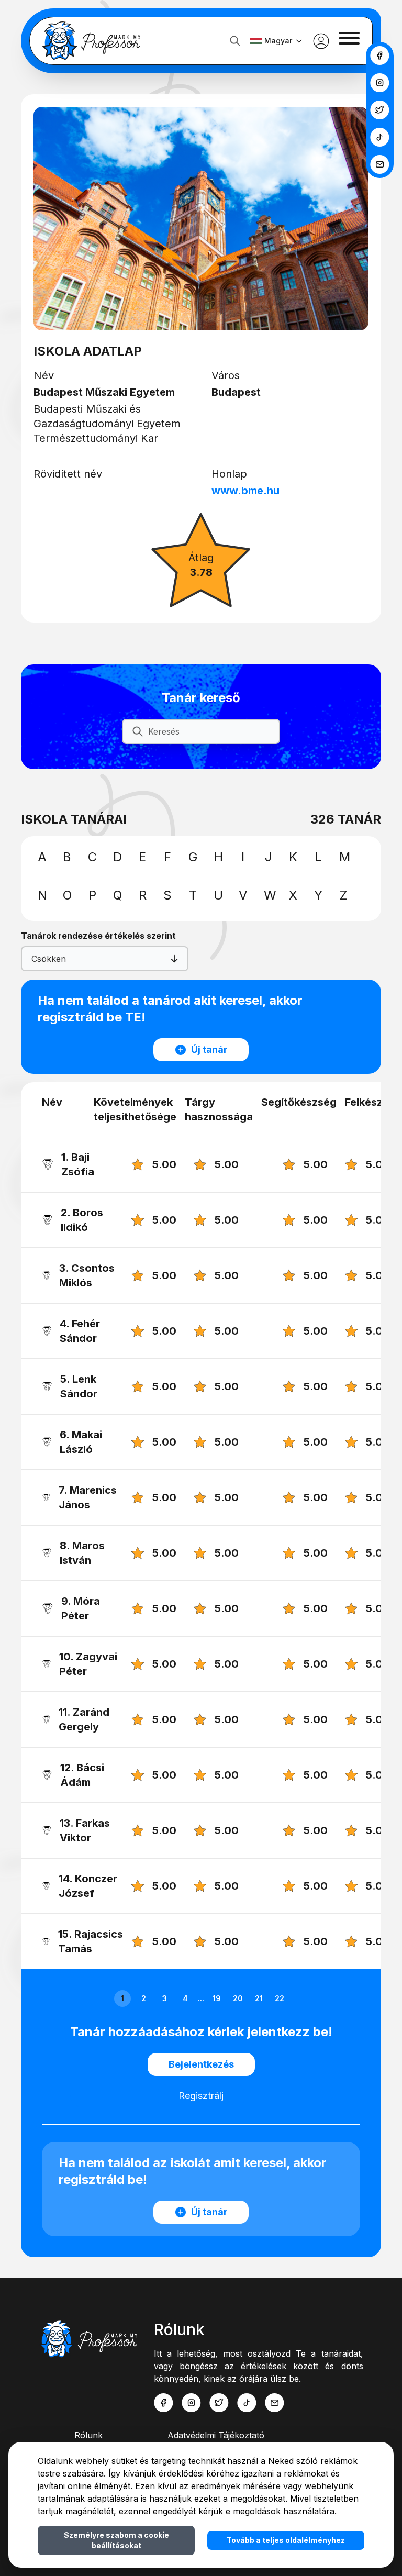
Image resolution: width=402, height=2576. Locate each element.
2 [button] (144, 1998)
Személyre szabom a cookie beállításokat (116, 2540)
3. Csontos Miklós (87, 1275)
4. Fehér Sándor (80, 1331)
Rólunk (88, 2435)
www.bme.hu (245, 491)
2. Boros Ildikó (82, 1220)
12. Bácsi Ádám (82, 1775)
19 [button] (217, 1998)
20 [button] (238, 1998)
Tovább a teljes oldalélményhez (286, 2540)
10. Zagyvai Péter (88, 1664)
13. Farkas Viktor (85, 1830)
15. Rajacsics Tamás (91, 1941)
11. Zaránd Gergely (84, 1719)
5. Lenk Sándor (79, 1386)
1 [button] (122, 1998)
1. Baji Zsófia (79, 1164)
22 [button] (280, 1998)
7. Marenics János (88, 1497)
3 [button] (165, 1998)
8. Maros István (82, 1553)
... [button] (201, 1998)
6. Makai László (81, 1442)
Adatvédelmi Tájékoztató (216, 2435)
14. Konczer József (88, 1886)
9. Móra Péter (81, 1608)
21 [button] (259, 1998)
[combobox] (33, 959)
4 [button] (185, 1998)
